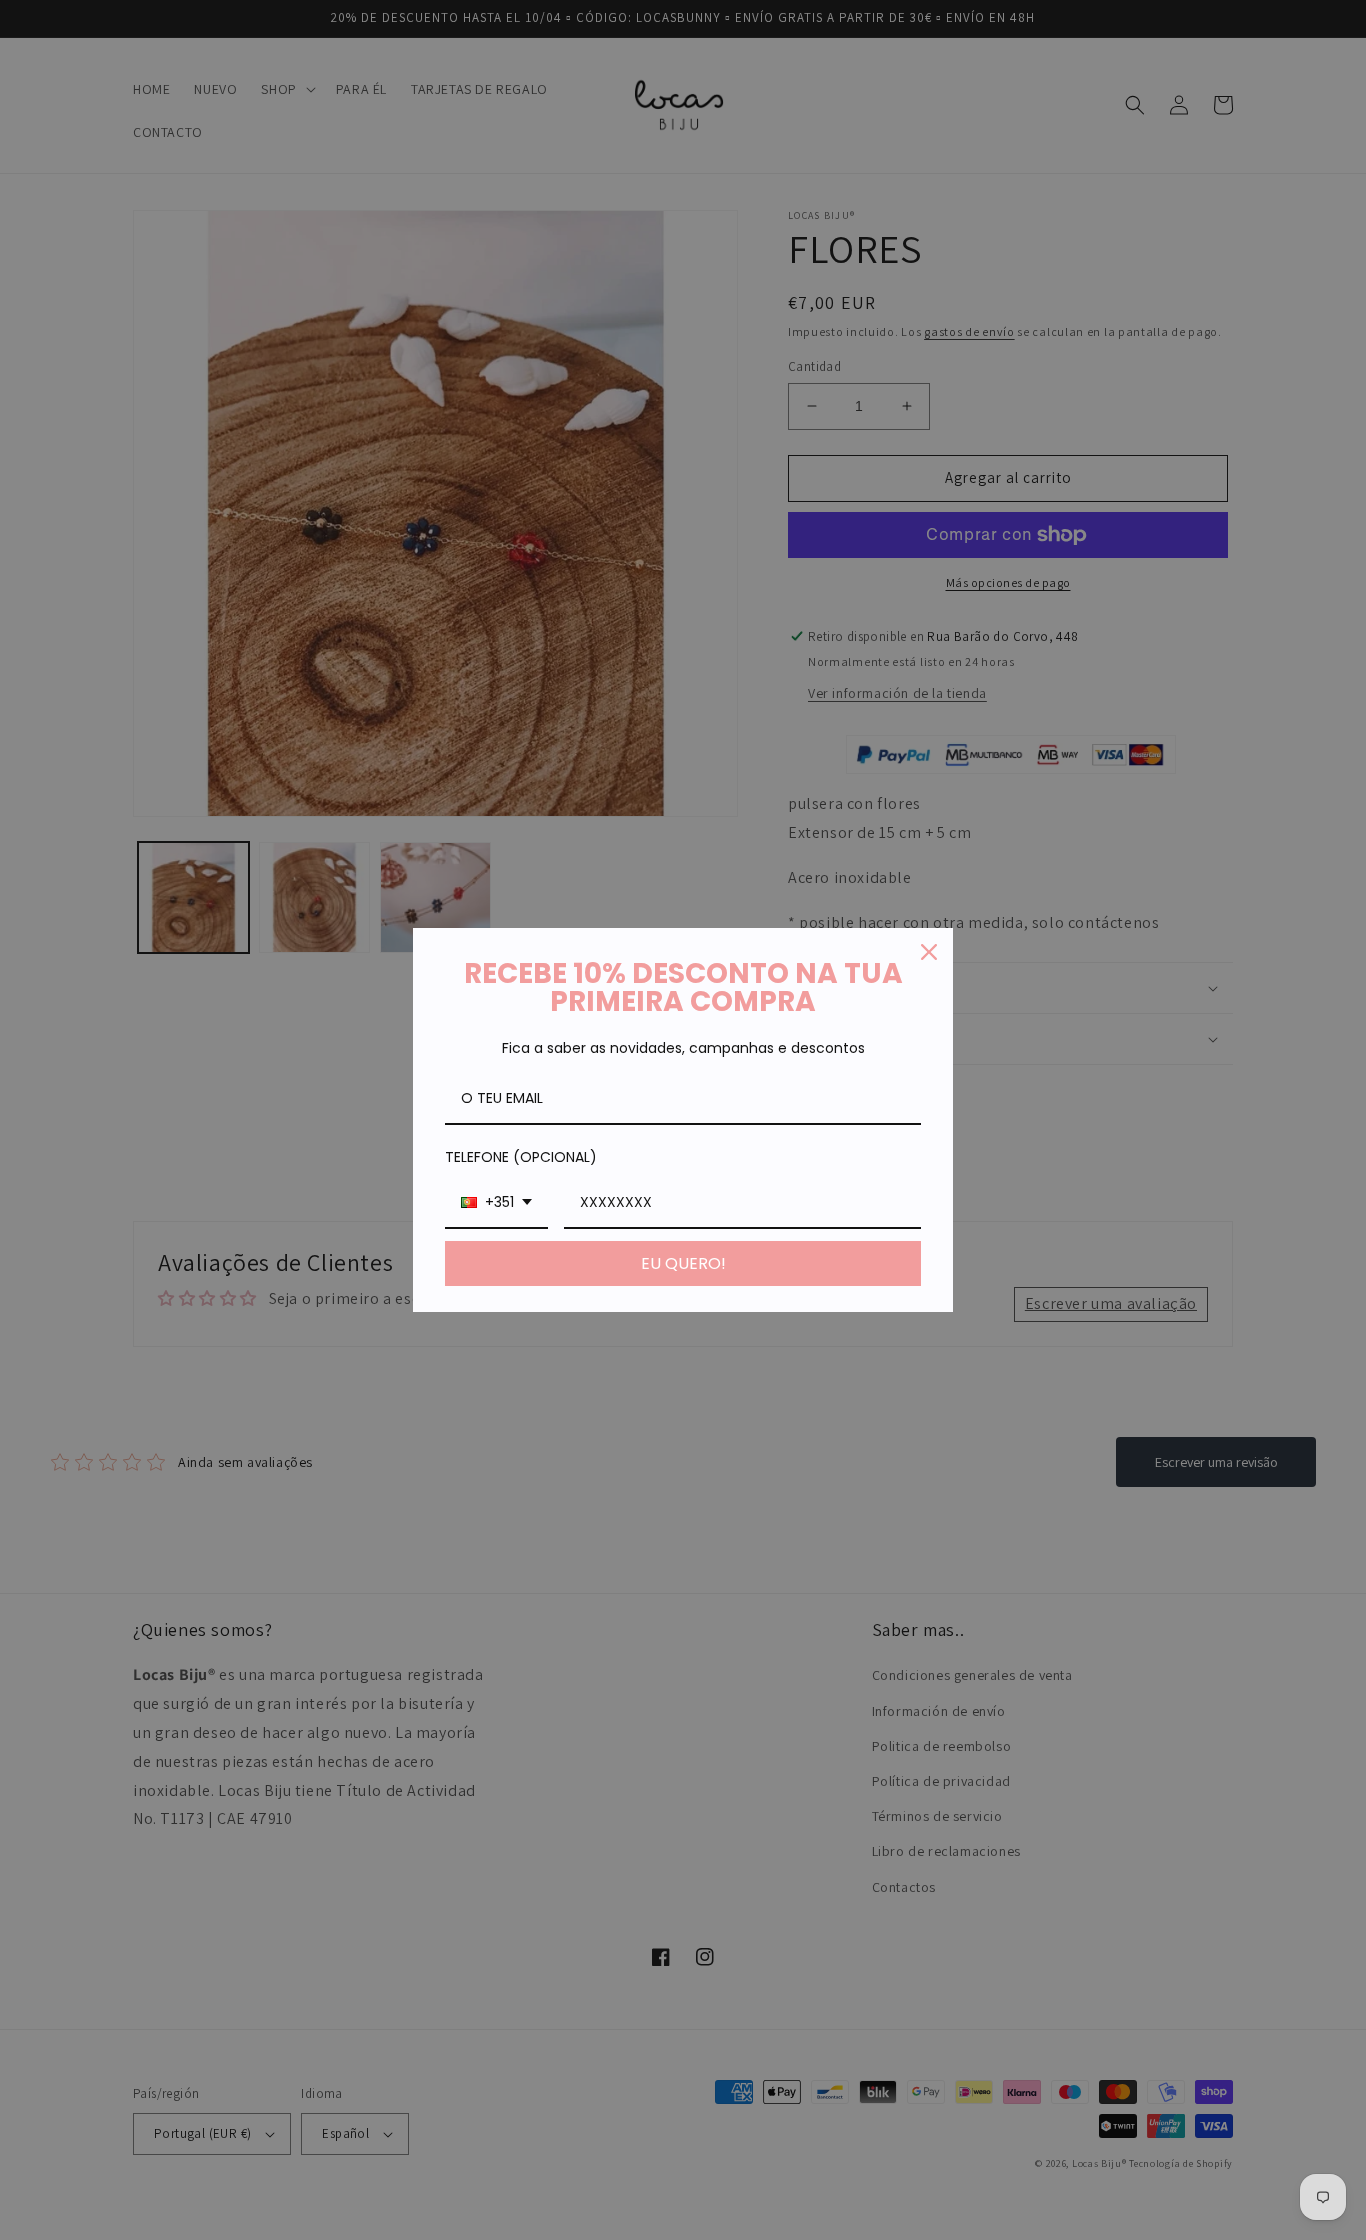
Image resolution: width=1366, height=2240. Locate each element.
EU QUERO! (683, 1263)
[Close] (929, 952)
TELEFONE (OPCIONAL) (521, 1157)
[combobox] (496, 1203)
